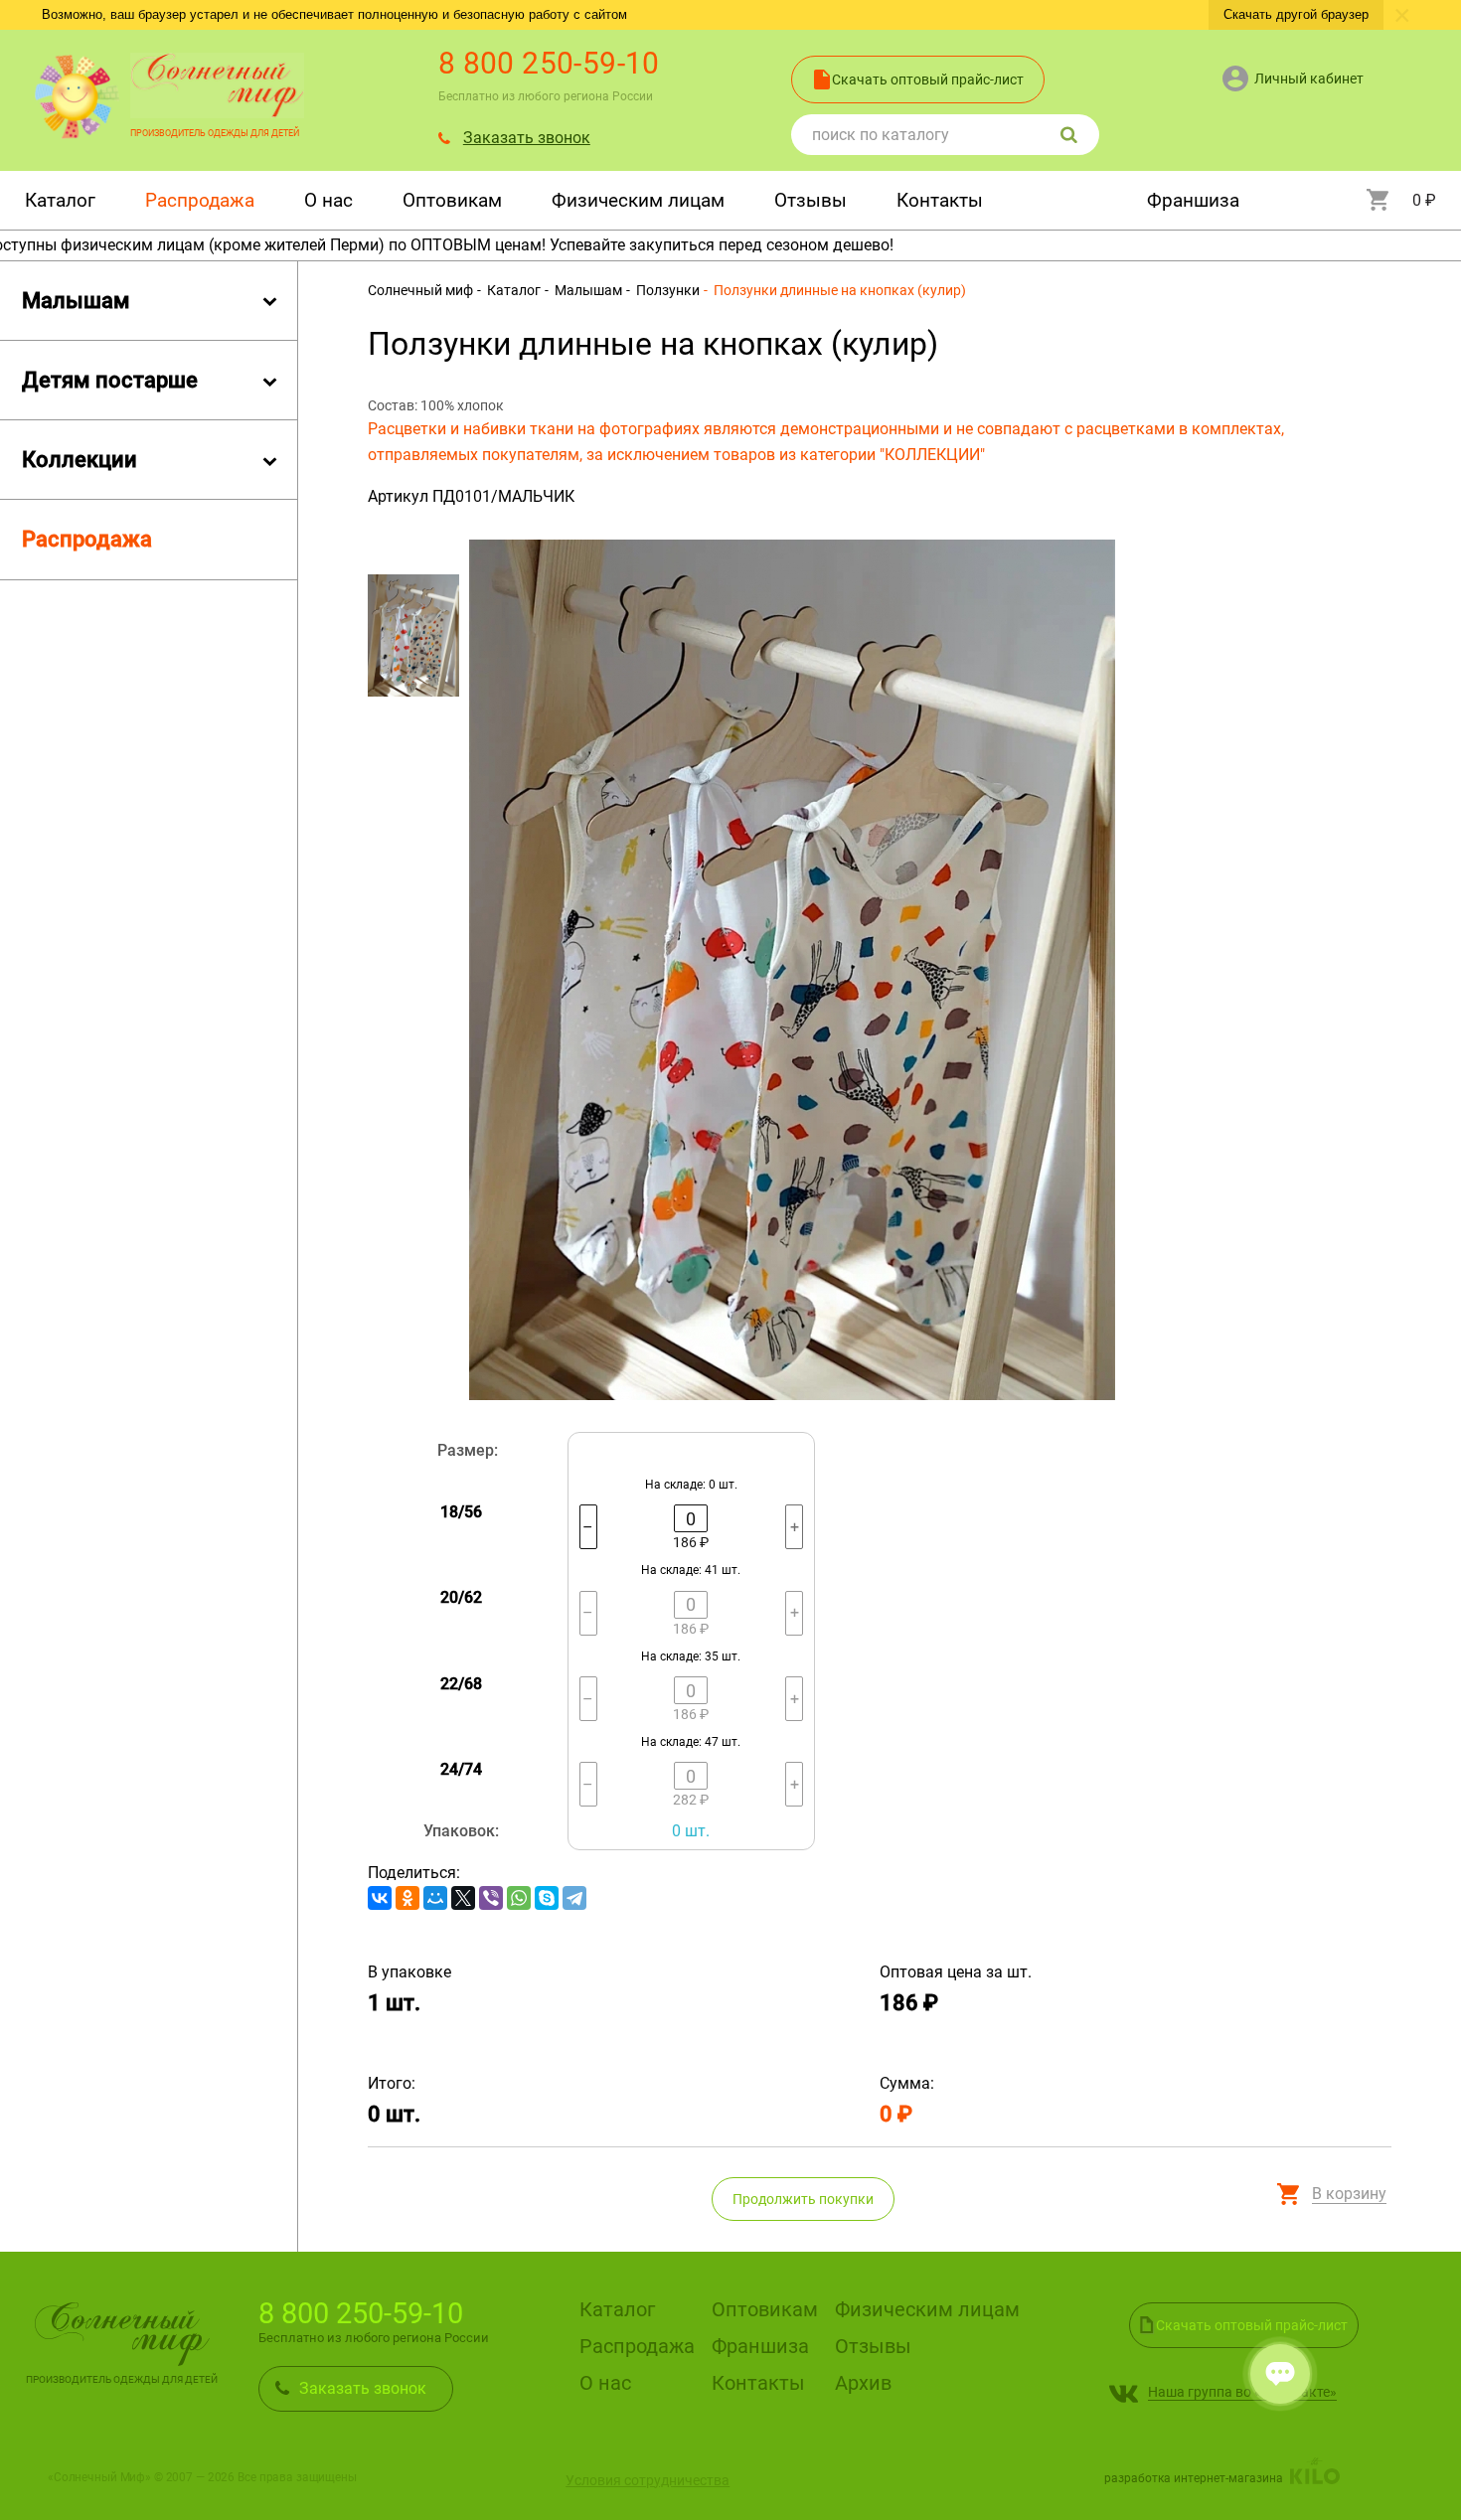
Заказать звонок (527, 138)
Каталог (60, 200)
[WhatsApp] (519, 1898)
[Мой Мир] (435, 1898)
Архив (863, 2384)
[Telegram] (574, 1898)
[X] (463, 1898)
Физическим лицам (638, 200)
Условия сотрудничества (648, 2480)
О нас (328, 200)
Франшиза (1193, 200)
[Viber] (491, 1898)
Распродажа (200, 200)
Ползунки (666, 290)
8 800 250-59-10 (549, 63)
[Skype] (547, 1898)
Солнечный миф (420, 290)
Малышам (587, 290)
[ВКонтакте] (380, 1898)
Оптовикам (452, 200)
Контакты (940, 200)
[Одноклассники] (407, 1898)
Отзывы (811, 200)
